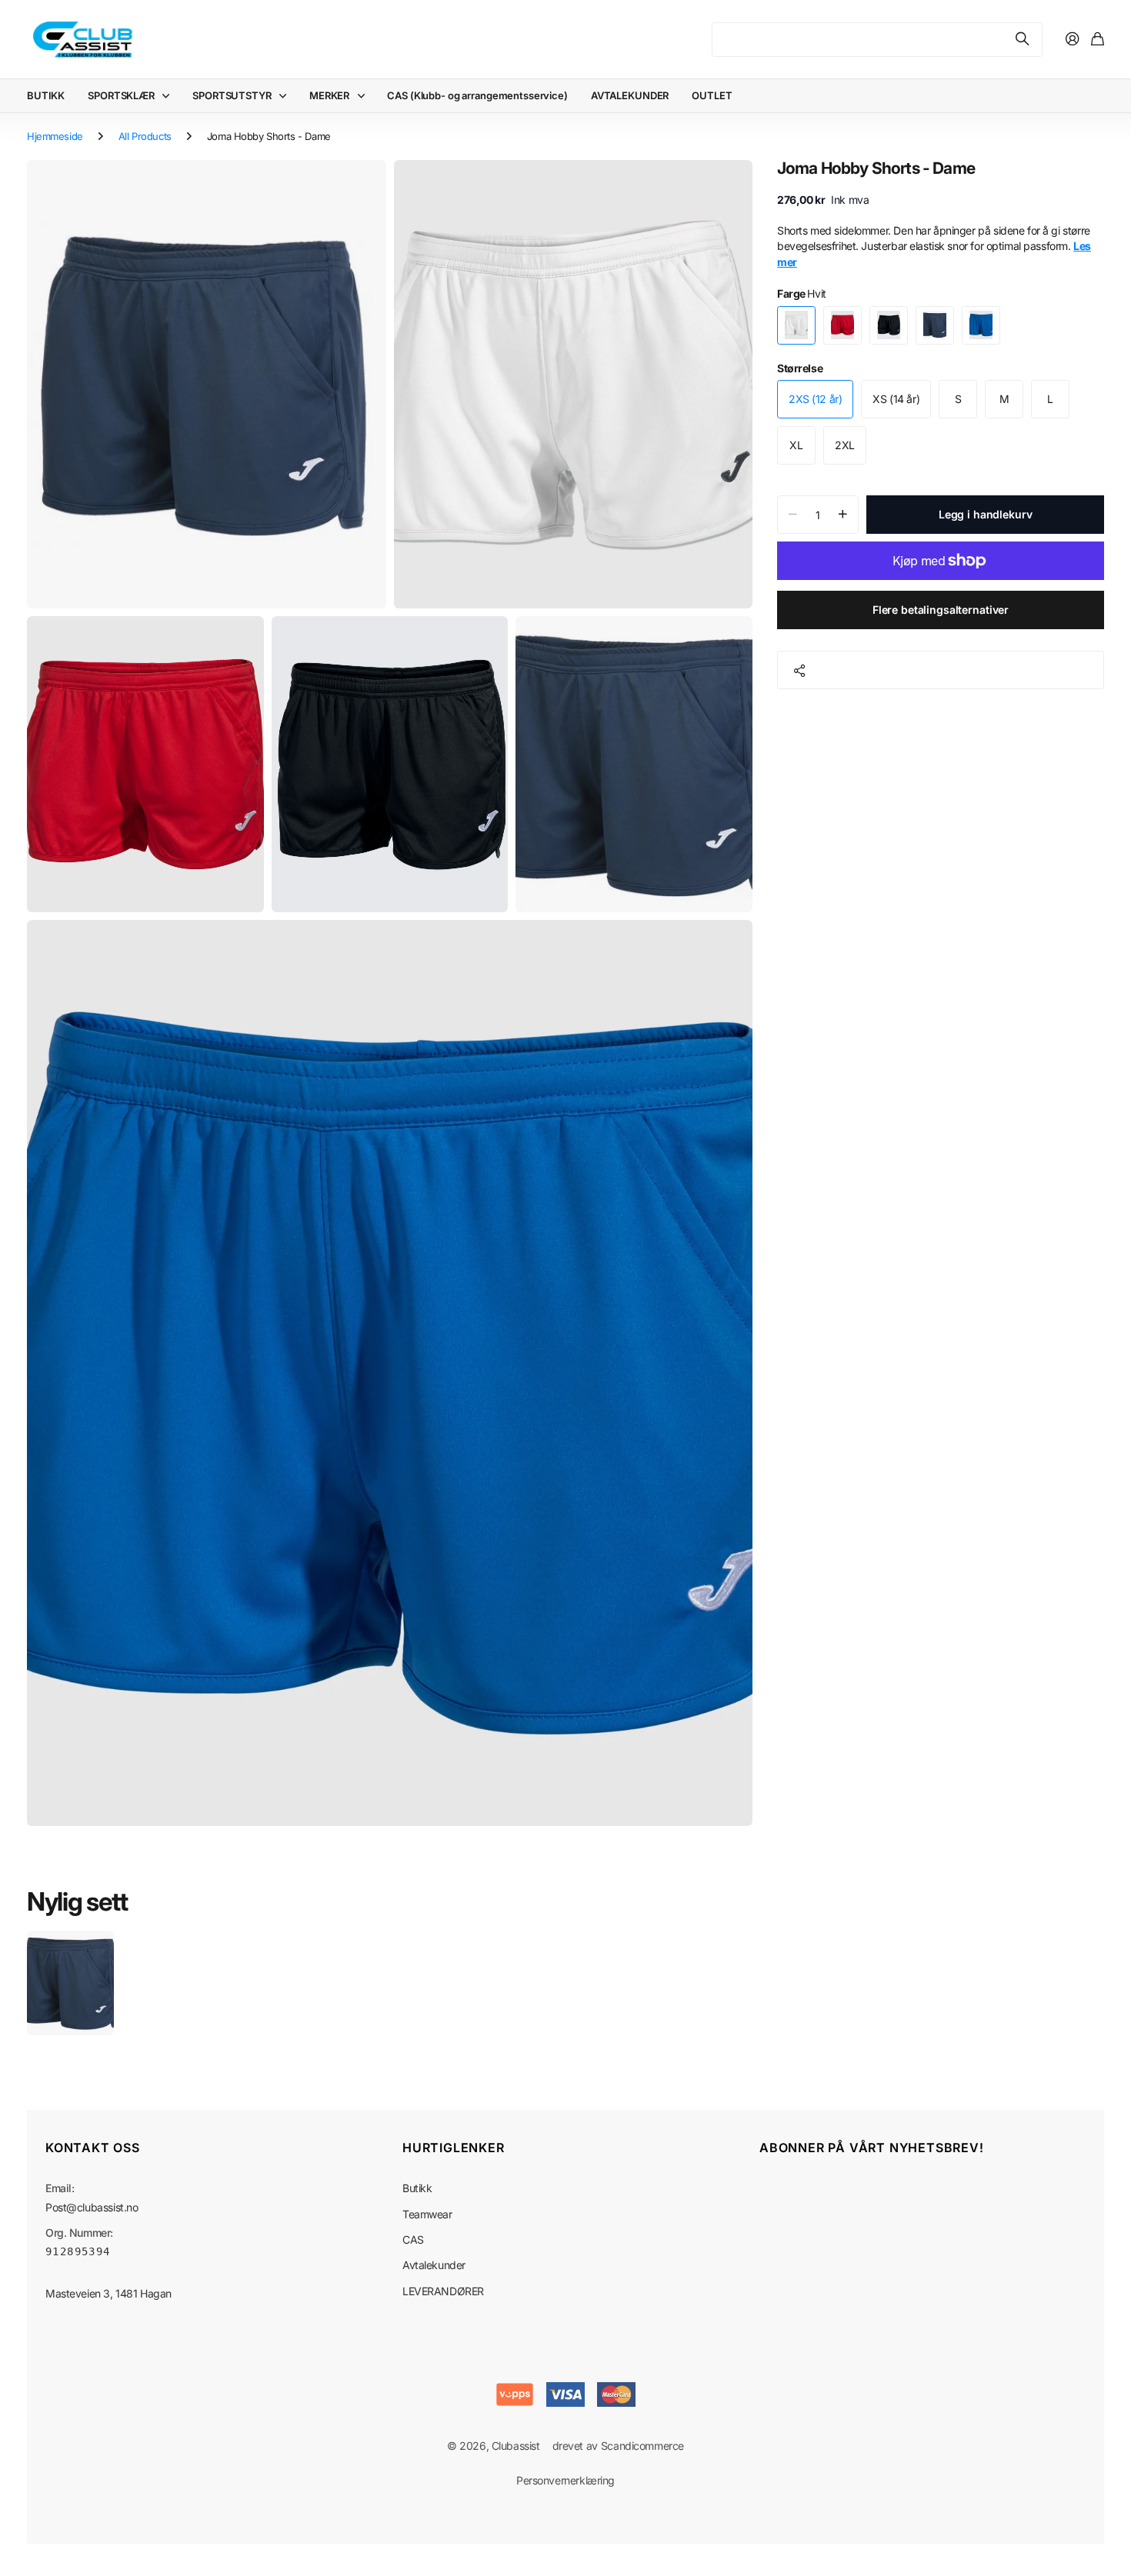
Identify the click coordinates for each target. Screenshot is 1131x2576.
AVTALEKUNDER (630, 95)
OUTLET (712, 95)
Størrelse (800, 368)
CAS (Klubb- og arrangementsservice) (477, 95)
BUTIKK (46, 95)
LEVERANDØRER (443, 2291)
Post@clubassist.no (92, 2207)
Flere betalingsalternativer (941, 610)
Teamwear (427, 2214)
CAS (413, 2239)
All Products (145, 136)
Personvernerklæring (565, 2480)
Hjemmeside (55, 136)
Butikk (417, 2188)
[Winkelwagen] (1098, 40)
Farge (802, 293)
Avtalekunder (434, 2265)
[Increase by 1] (843, 515)
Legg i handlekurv (986, 514)
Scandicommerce (642, 2446)
